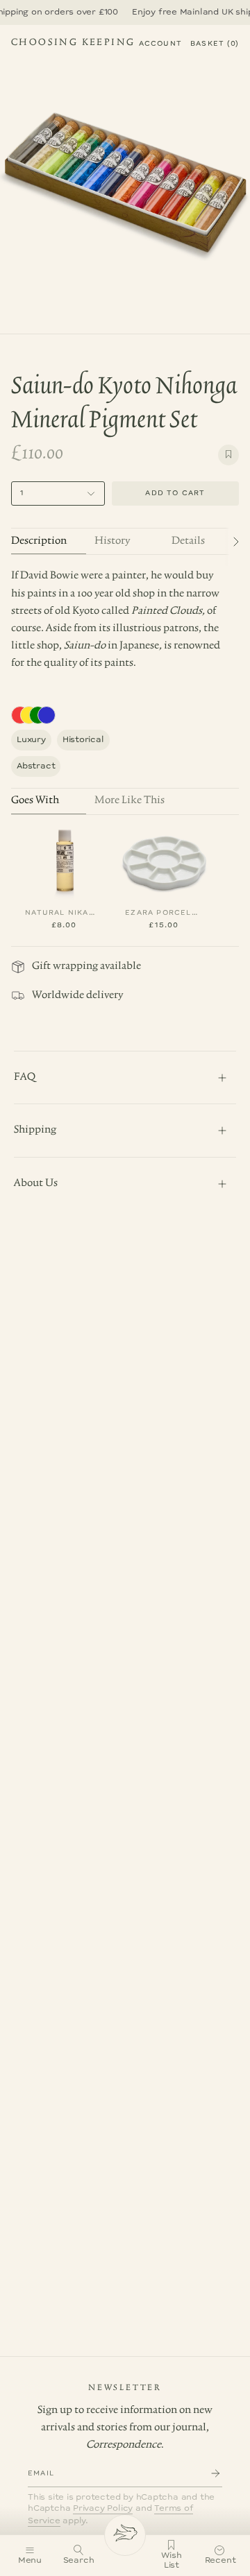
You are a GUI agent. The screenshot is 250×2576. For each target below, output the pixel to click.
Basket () (215, 44)
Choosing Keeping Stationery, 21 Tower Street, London (73, 44)
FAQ (25, 1077)
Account (160, 44)
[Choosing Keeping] (125, 2535)
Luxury (31, 740)
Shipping (35, 1130)
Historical (83, 740)
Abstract (36, 766)
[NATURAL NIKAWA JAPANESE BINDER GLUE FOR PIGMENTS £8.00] (64, 861)
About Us (36, 1183)
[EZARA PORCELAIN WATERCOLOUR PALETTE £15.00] (164, 861)
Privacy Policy (103, 2508)
